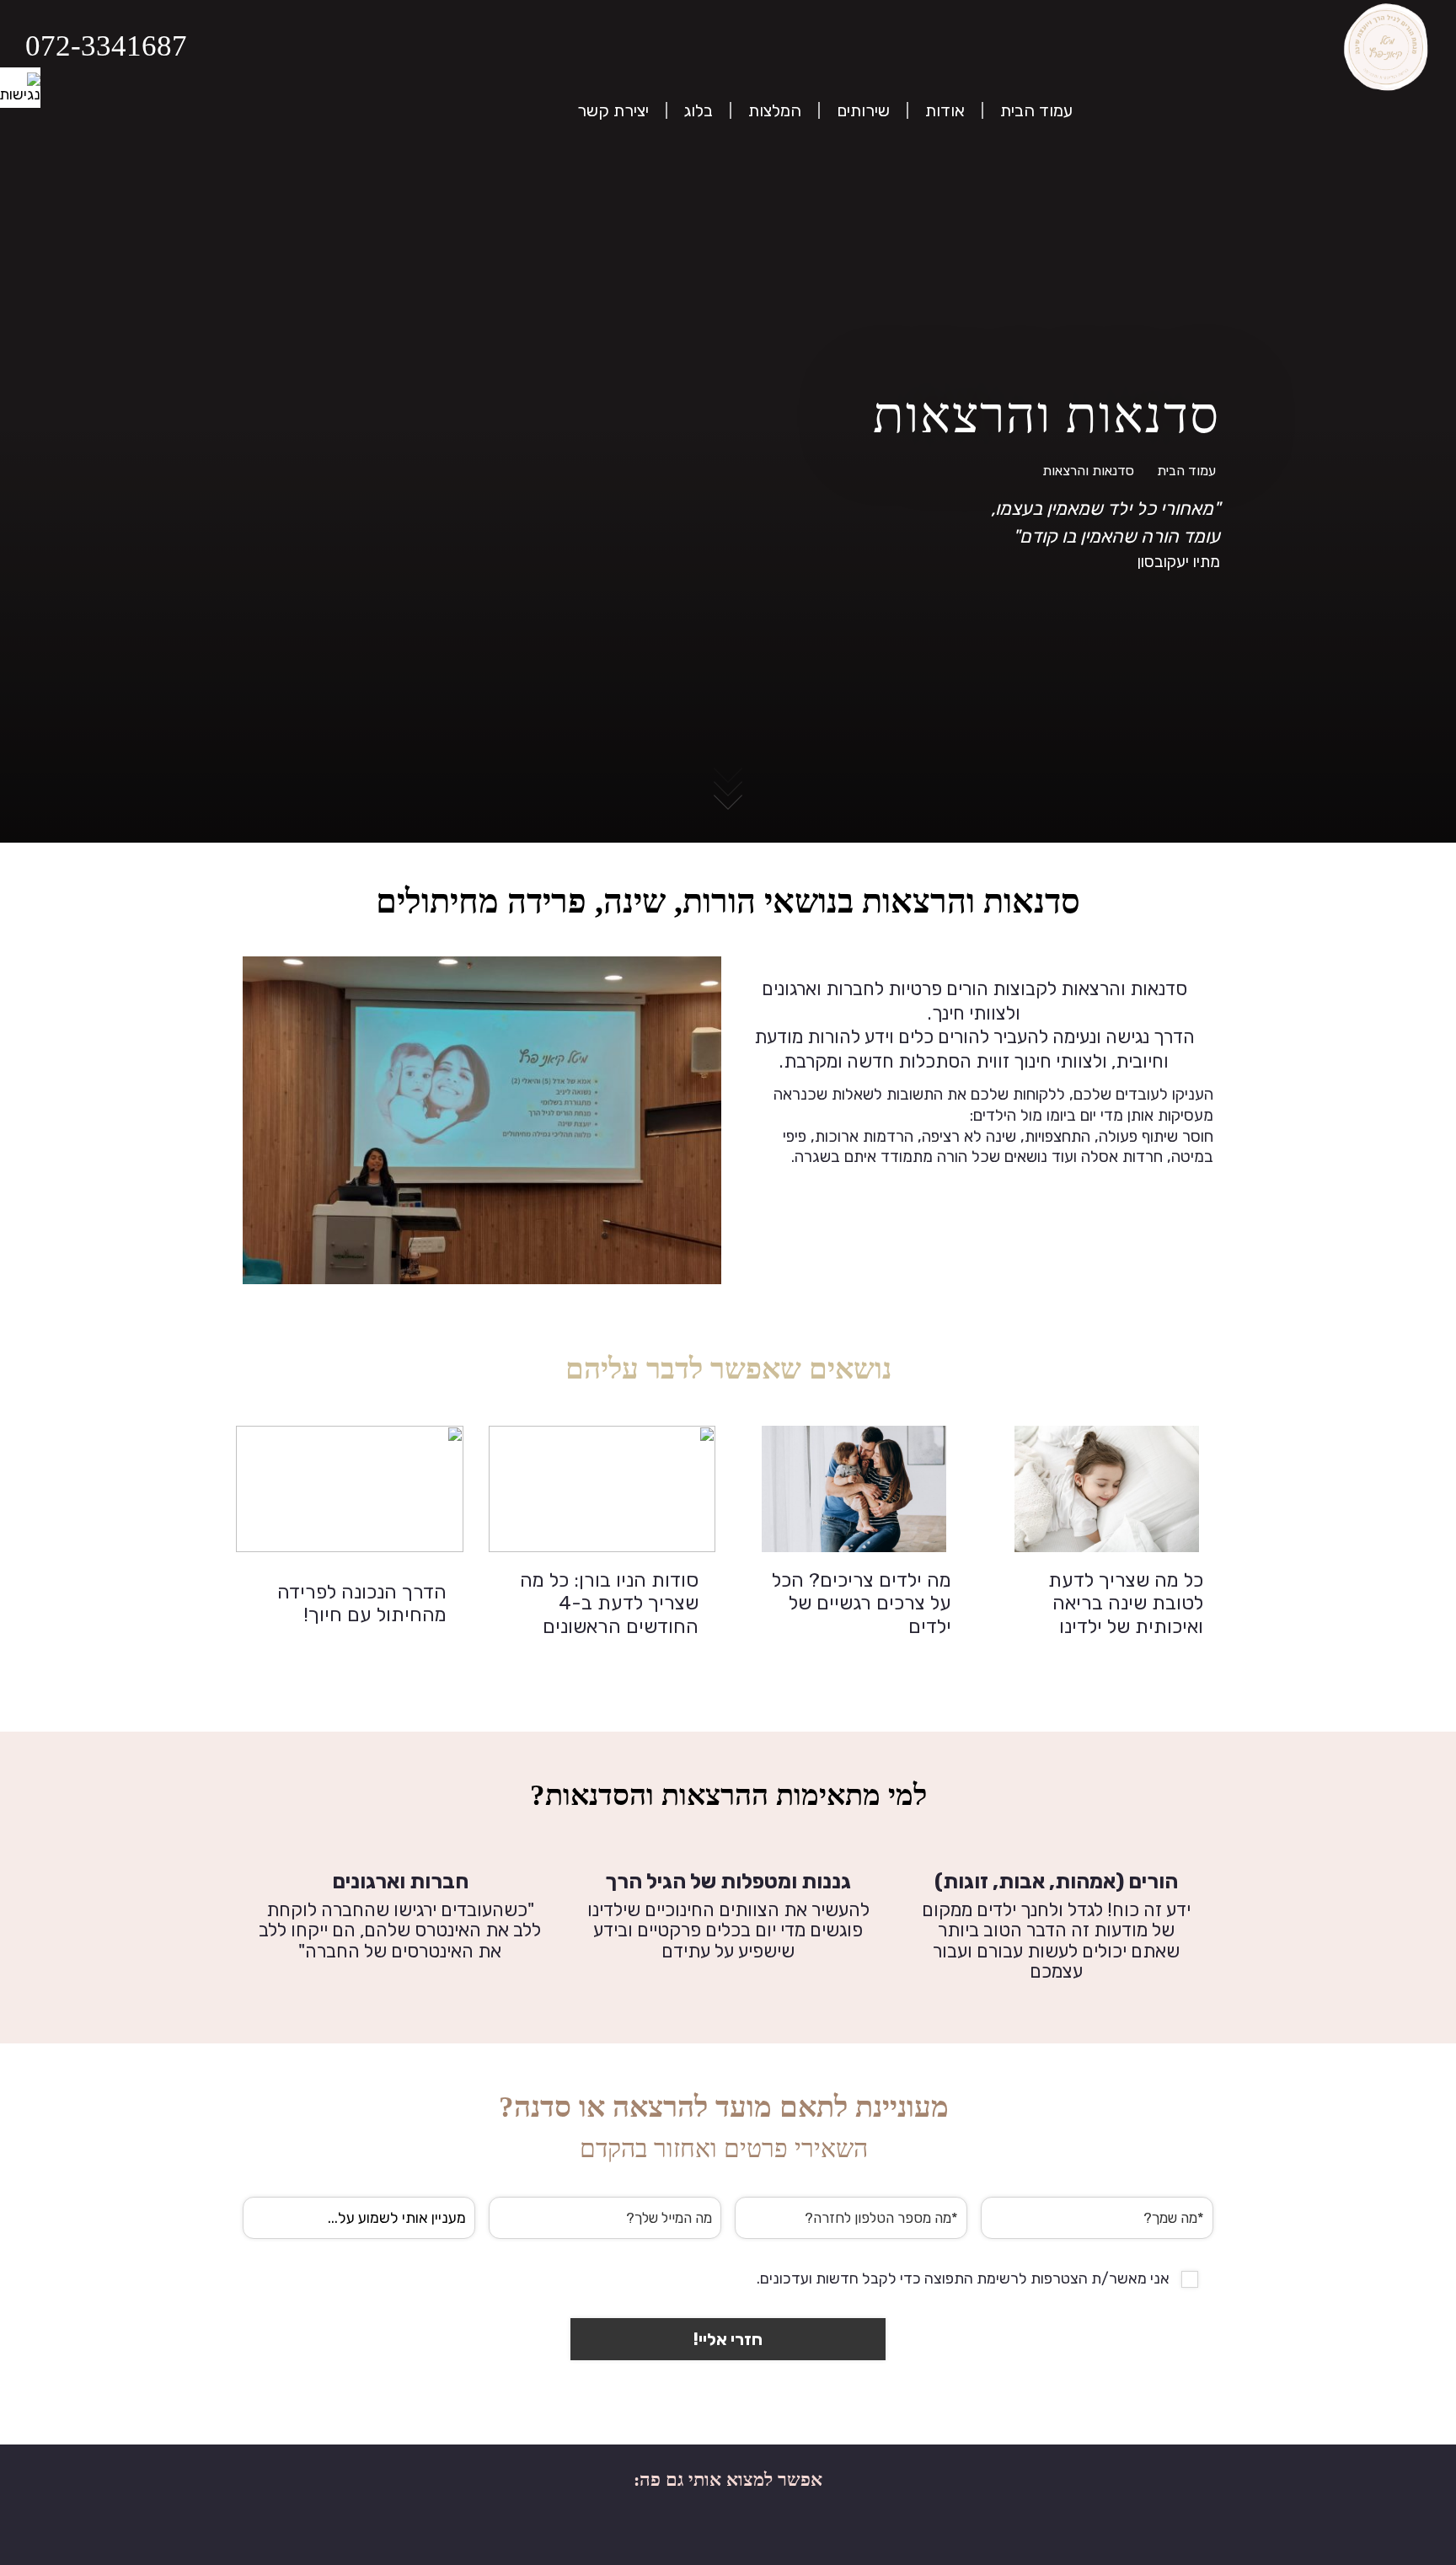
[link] (20, 88)
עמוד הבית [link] (1186, 471)
